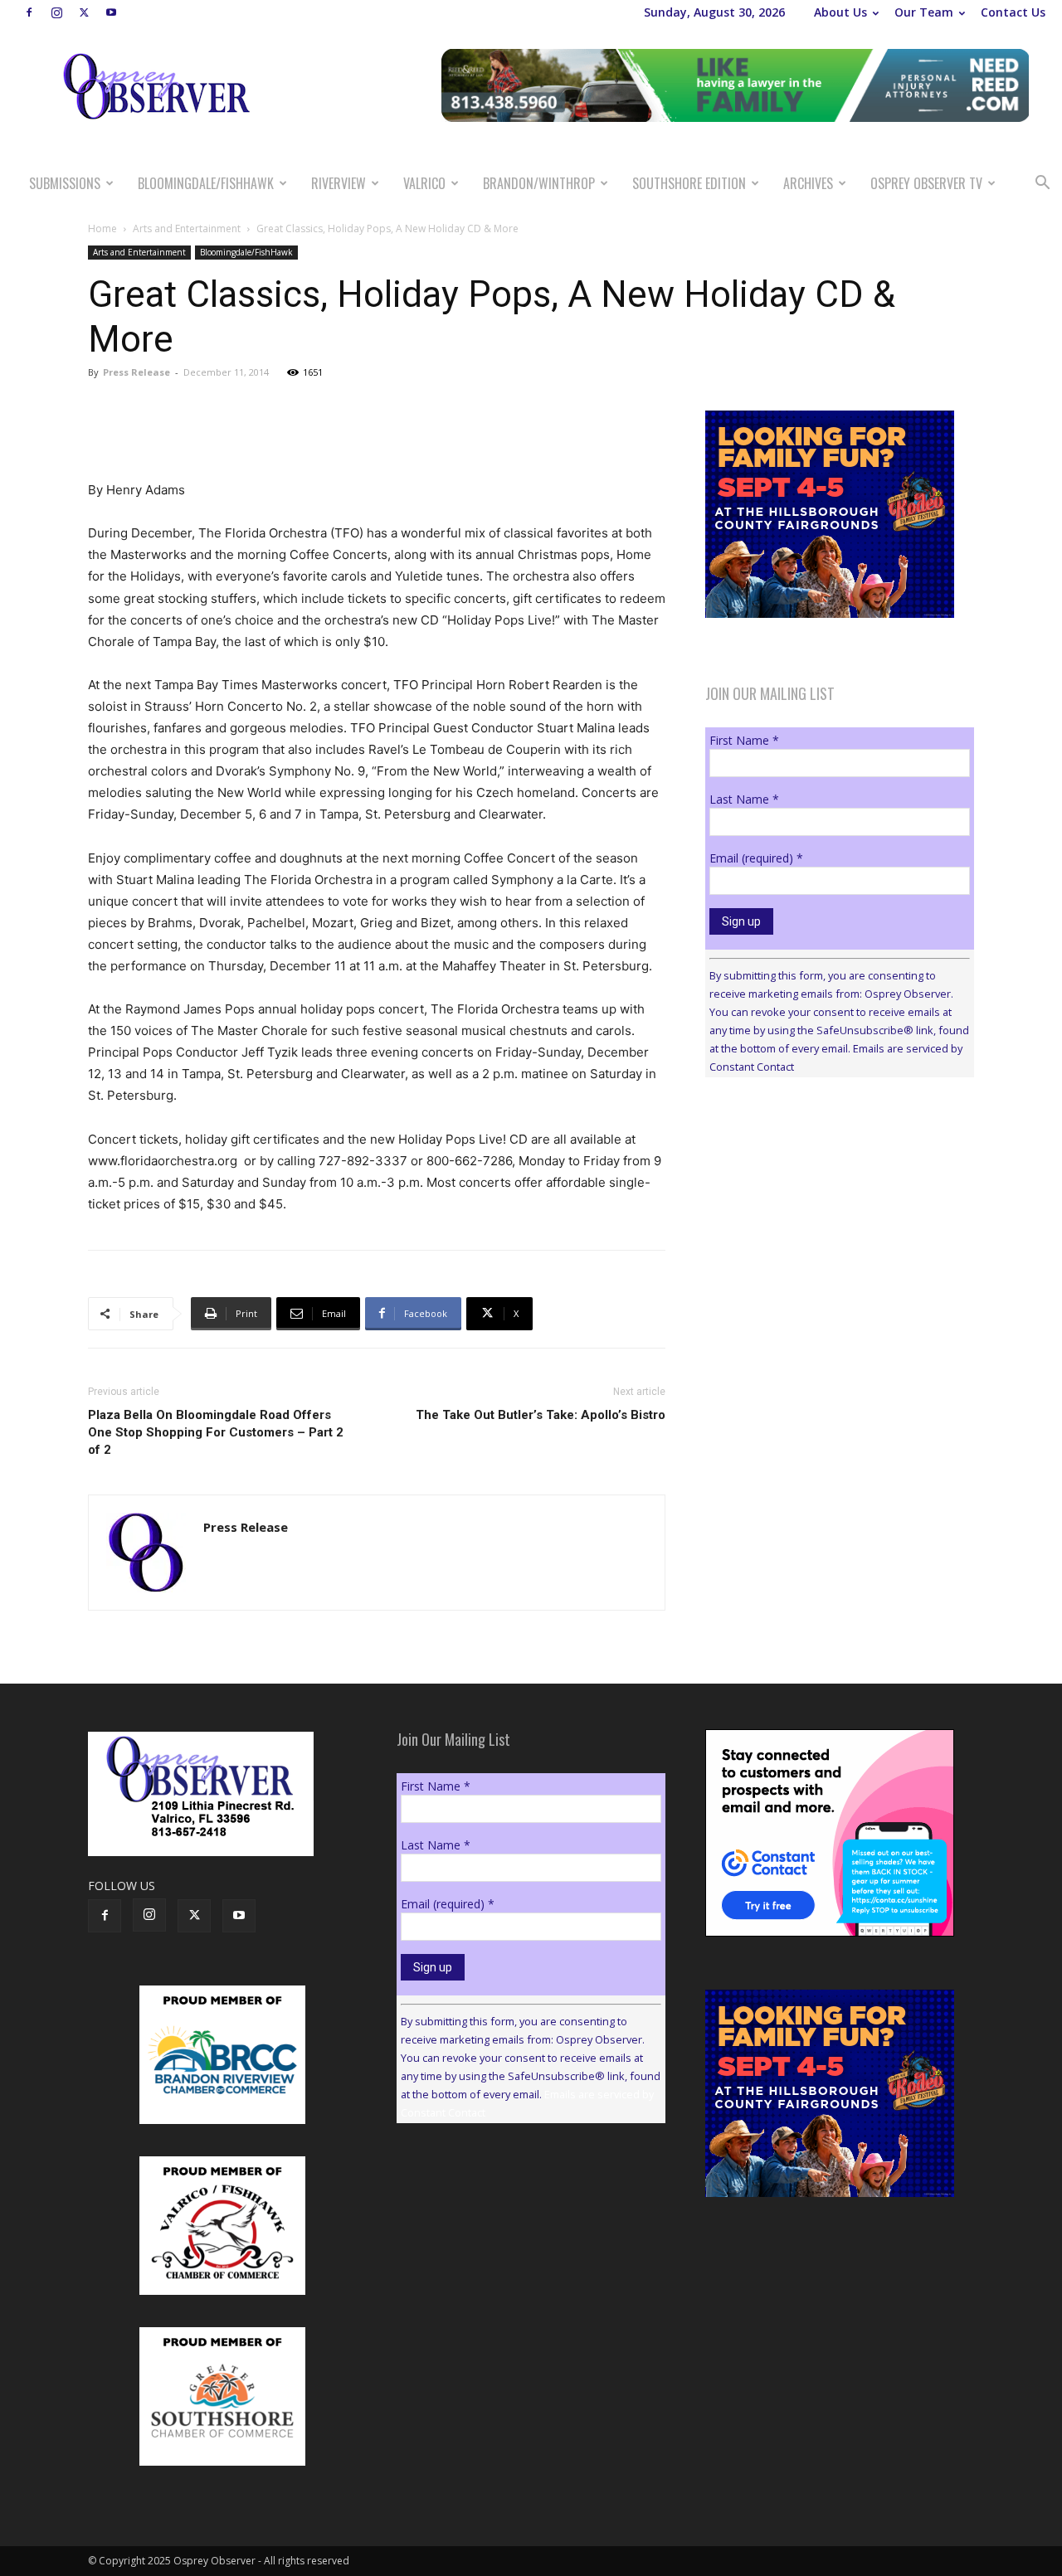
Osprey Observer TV (926, 183)
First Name (744, 740)
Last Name (744, 799)
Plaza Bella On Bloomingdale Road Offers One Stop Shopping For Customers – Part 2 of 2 (216, 1432)
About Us (840, 12)
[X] (84, 12)
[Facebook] (29, 12)
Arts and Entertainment (187, 228)
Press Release (136, 372)
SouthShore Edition (689, 183)
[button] (1042, 185)
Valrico (424, 183)
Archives (808, 183)
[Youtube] (111, 12)
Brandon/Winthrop (539, 183)
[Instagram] (56, 12)
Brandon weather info (830, 1242)
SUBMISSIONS (65, 183)
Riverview (339, 183)
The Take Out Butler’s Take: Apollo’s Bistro (541, 1415)
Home (102, 228)
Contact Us (1013, 12)
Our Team (924, 12)
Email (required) (756, 858)
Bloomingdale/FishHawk (206, 183)
